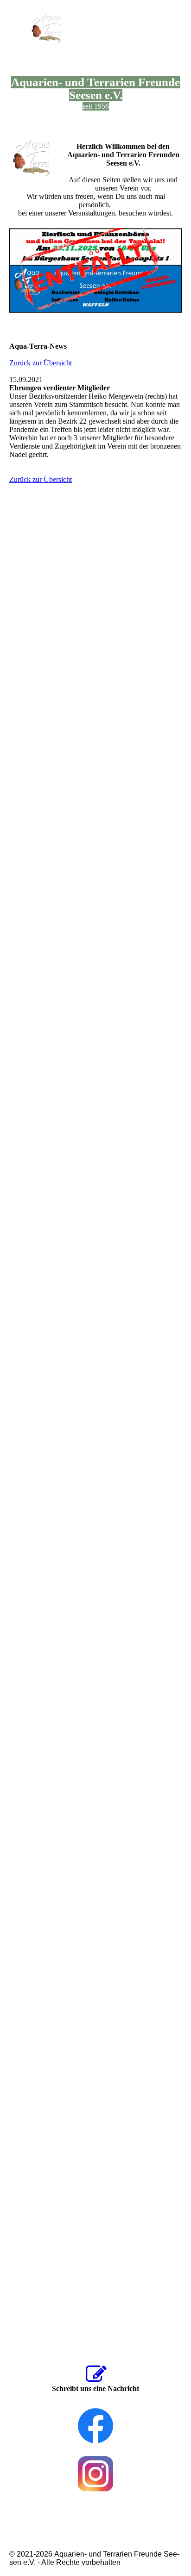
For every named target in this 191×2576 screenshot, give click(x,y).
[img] (48, 29)
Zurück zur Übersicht (41, 363)
